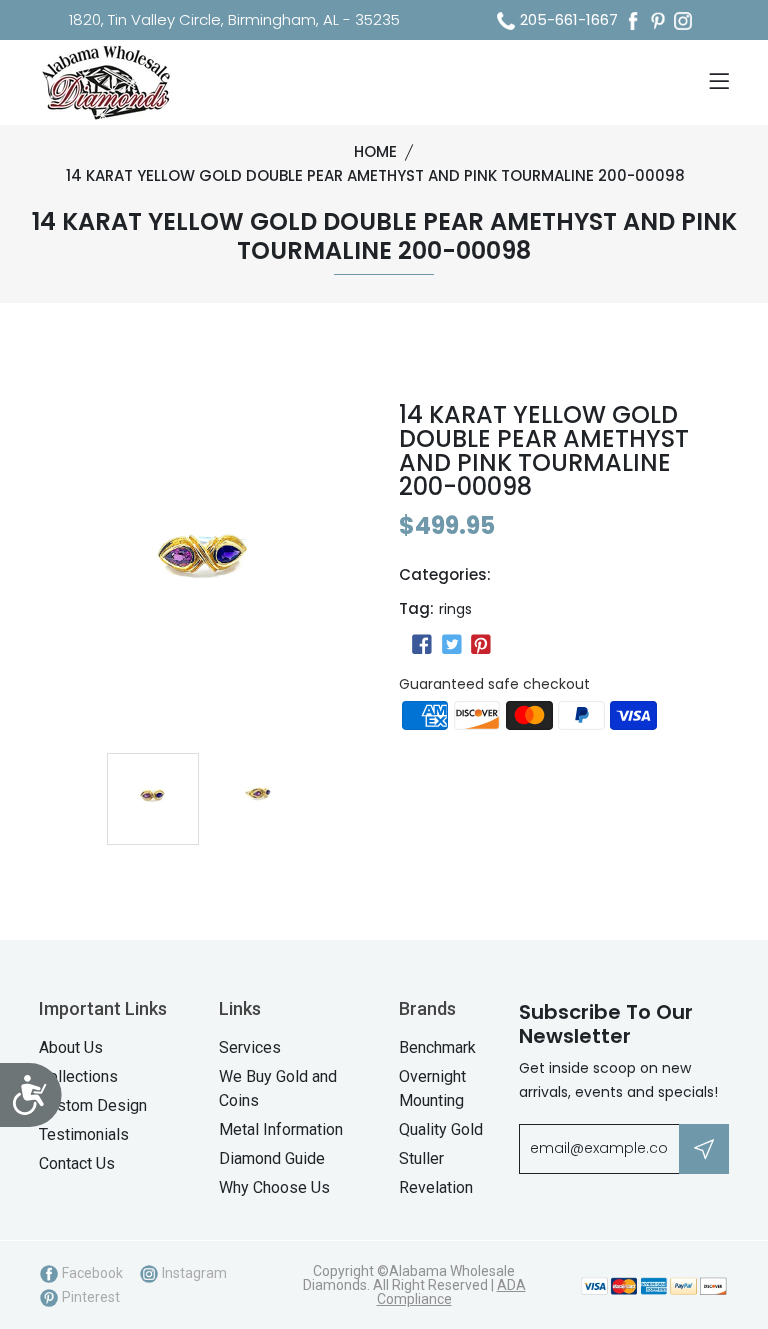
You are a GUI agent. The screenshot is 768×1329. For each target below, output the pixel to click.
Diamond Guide (272, 1158)
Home (375, 151)
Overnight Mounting (432, 1088)
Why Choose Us (274, 1187)
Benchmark (437, 1047)
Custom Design (93, 1105)
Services (250, 1047)
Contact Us (77, 1163)
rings (455, 609)
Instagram (193, 1273)
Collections (78, 1076)
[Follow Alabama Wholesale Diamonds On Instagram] (683, 20)
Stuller (421, 1158)
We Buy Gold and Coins (278, 1088)
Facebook (91, 1273)
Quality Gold (441, 1129)
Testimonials (84, 1134)
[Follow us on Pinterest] (481, 645)
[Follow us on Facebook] (422, 645)
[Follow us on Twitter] (451, 645)
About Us (71, 1047)
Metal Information (281, 1129)
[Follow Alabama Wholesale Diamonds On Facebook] (633, 20)
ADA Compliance (451, 1292)
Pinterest (89, 1297)
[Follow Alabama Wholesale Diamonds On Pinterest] (658, 20)
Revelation (436, 1187)
